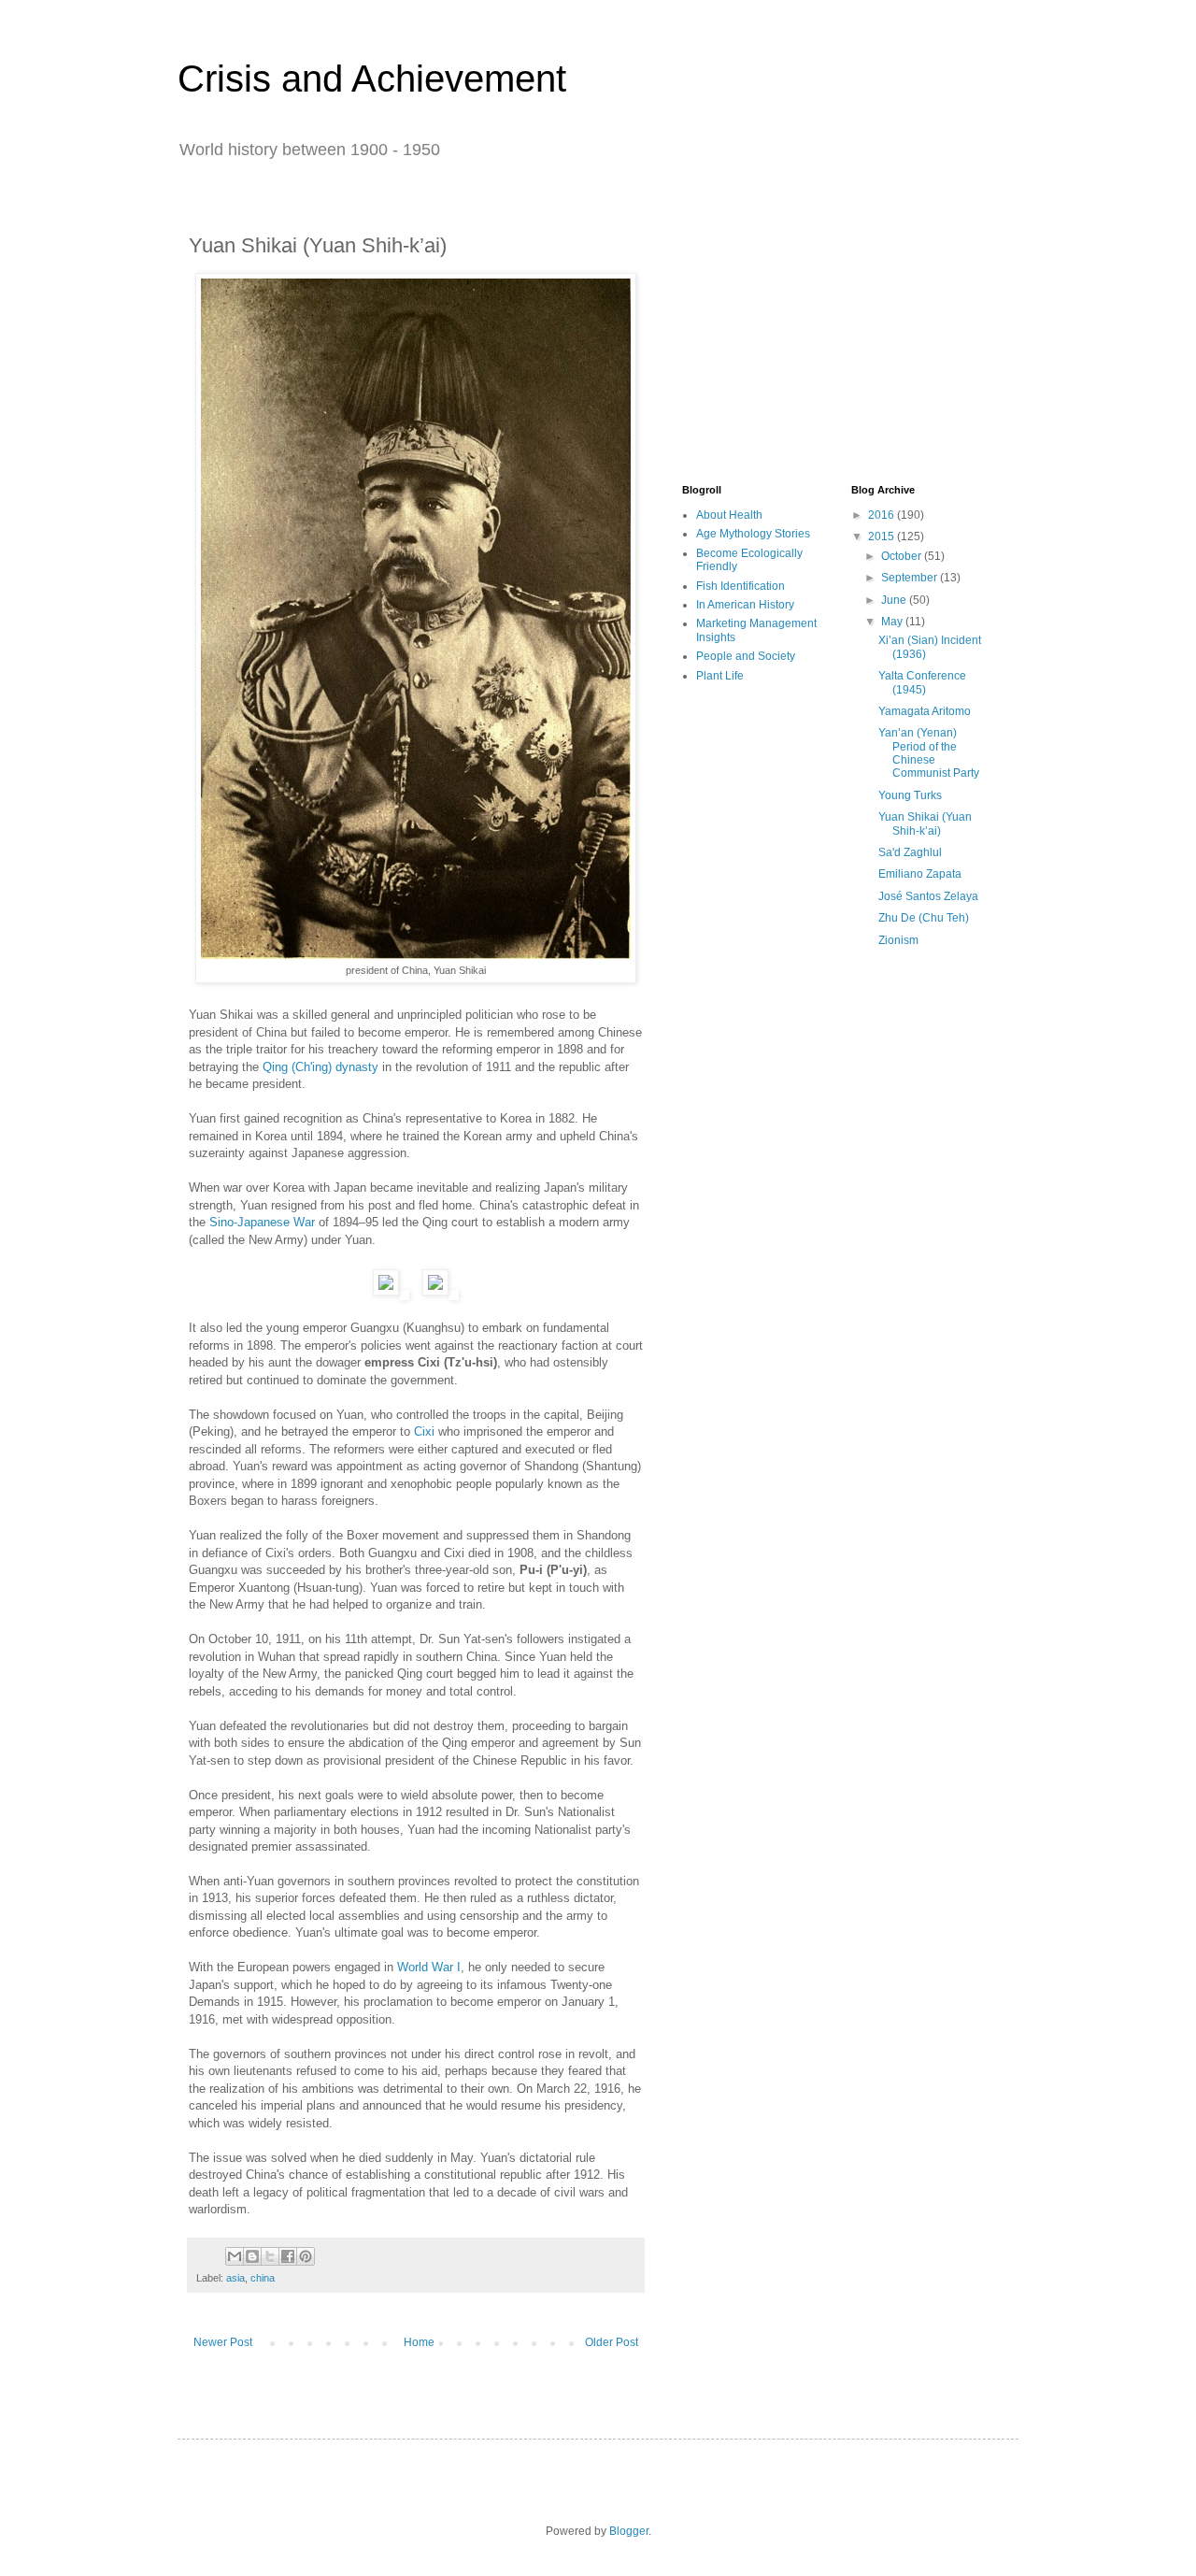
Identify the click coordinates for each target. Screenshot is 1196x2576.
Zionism (898, 940)
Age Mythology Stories (753, 534)
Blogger (629, 2531)
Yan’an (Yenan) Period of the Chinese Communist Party (929, 753)
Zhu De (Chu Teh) (924, 918)
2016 (883, 515)
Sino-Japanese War (262, 1222)
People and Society (746, 656)
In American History (745, 605)
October (903, 556)
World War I (429, 1967)
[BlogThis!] (252, 2256)
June (895, 600)
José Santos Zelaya (928, 896)
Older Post (612, 2342)
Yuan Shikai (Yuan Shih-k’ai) (925, 823)
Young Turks (910, 795)
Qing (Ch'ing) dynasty (320, 1067)
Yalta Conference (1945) (922, 682)
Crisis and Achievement (372, 79)
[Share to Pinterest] (306, 2256)
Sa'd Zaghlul (910, 852)
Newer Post (223, 2342)
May (893, 622)
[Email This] (235, 2256)
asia (235, 2278)
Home (419, 2342)
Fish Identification (740, 586)
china (263, 2278)
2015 (883, 537)
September (911, 578)
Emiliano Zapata (920, 874)
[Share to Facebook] (288, 2256)
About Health (729, 515)
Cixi (424, 1431)
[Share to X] (270, 2256)
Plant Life (720, 676)
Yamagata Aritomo (925, 711)
